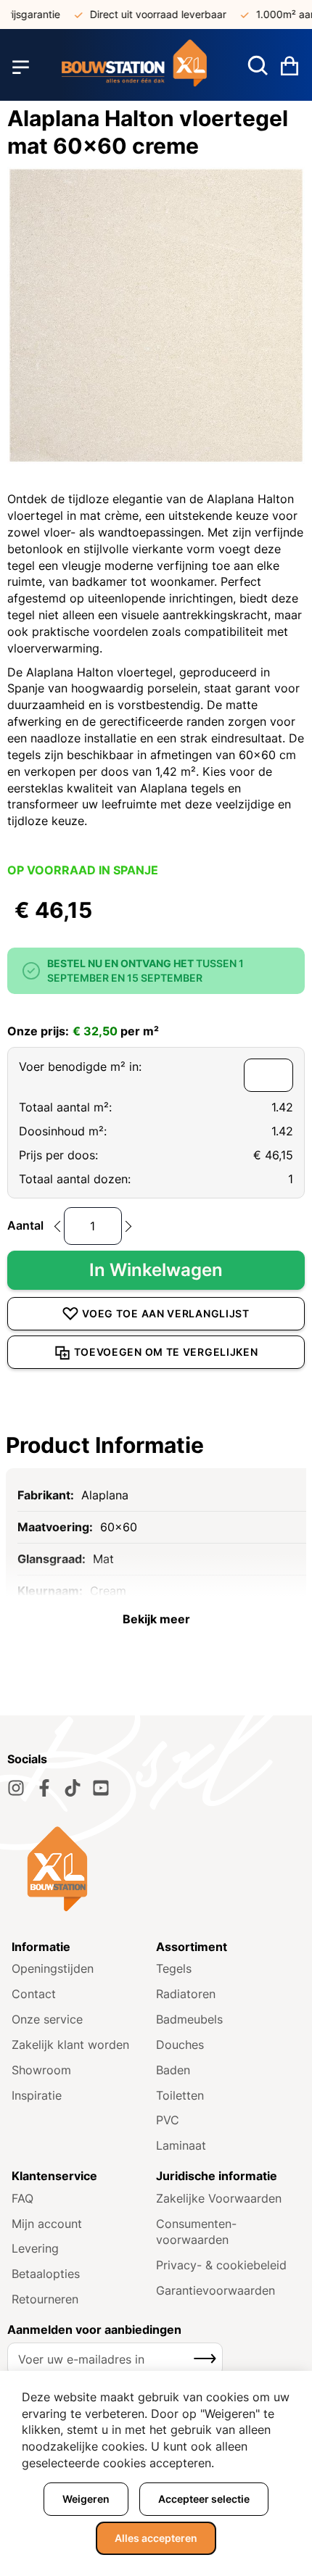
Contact (34, 1994)
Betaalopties (46, 2274)
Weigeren (86, 2499)
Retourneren (45, 2299)
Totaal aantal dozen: (75, 1179)
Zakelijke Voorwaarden (219, 2198)
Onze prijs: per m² (83, 1031)
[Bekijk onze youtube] (101, 1788)
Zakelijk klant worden (70, 2045)
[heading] (156, 1445)
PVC (168, 2120)
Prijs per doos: (58, 1155)
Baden (173, 2070)
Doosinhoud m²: (63, 1131)
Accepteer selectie (204, 2499)
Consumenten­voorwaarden (196, 2232)
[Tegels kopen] (134, 67)
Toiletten (180, 2095)
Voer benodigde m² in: (80, 1067)
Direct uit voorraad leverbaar (147, 14)
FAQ (22, 2198)
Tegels (174, 1968)
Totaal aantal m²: (65, 1107)
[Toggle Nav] (21, 67)
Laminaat (181, 2145)
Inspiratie (37, 2095)
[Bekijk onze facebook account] (44, 1788)
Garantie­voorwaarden (215, 2290)
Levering (35, 2248)
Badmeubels (189, 2019)
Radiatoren (186, 1994)
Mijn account (47, 2224)
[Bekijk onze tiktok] (73, 1788)
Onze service (47, 2019)
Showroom (41, 2070)
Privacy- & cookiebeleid (221, 2265)
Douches (180, 2045)
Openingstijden (53, 1968)
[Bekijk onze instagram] (16, 1788)
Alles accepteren (156, 2538)
